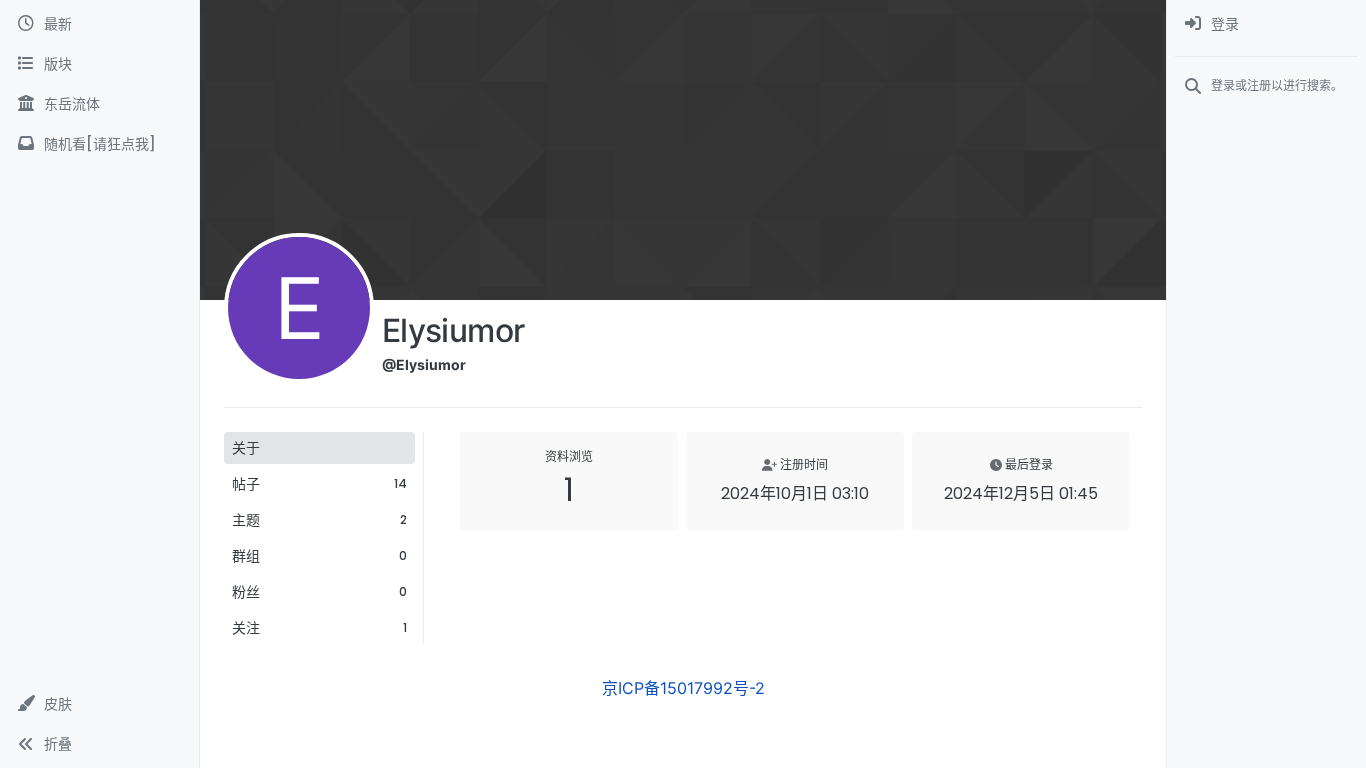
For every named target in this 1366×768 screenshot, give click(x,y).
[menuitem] (1266, 24)
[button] (99, 704)
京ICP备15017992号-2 (683, 688)
